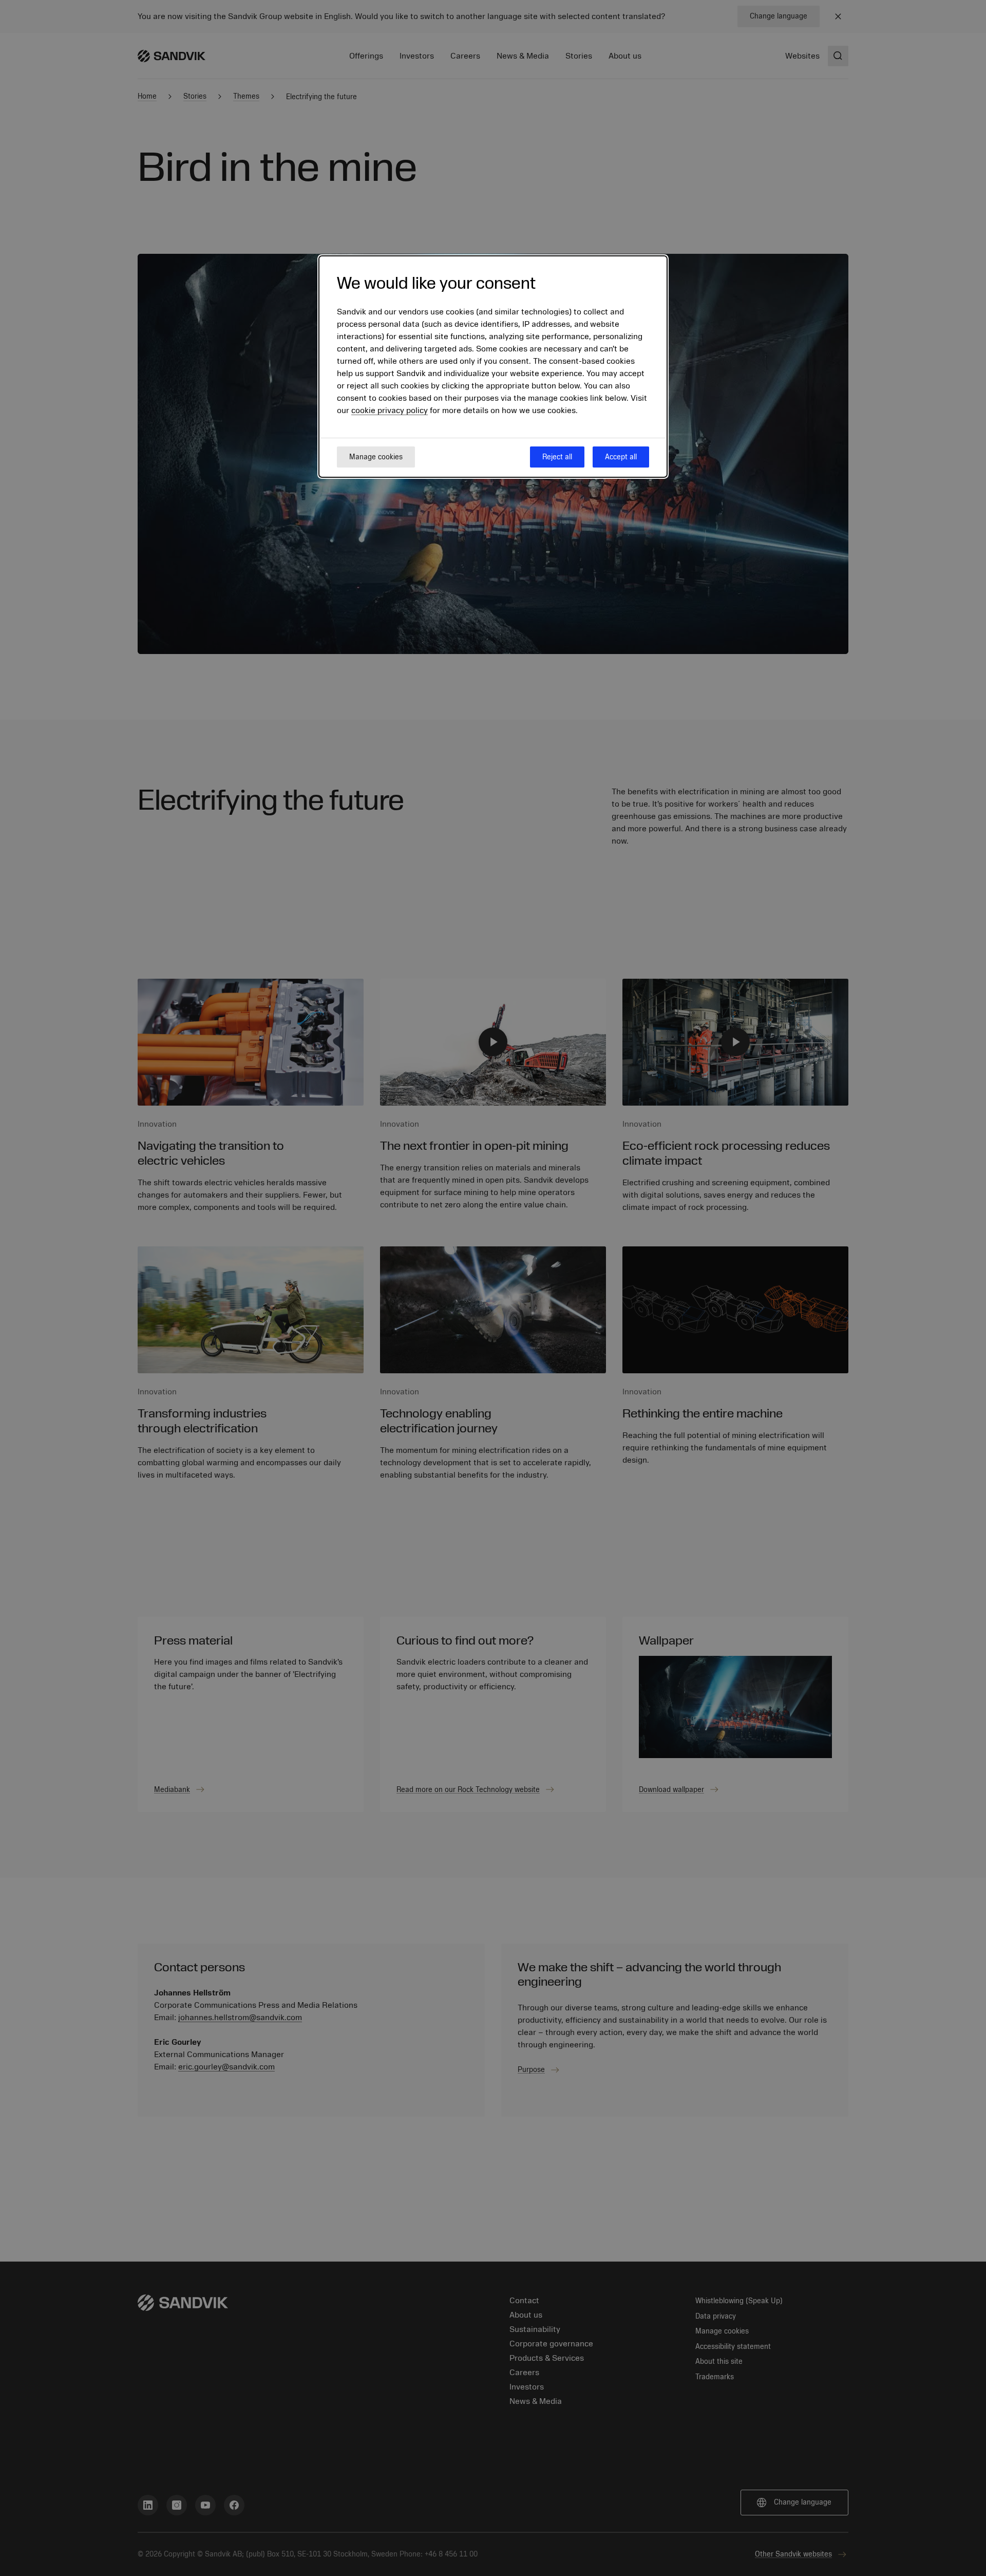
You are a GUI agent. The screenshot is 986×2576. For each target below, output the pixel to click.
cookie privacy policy (390, 411)
